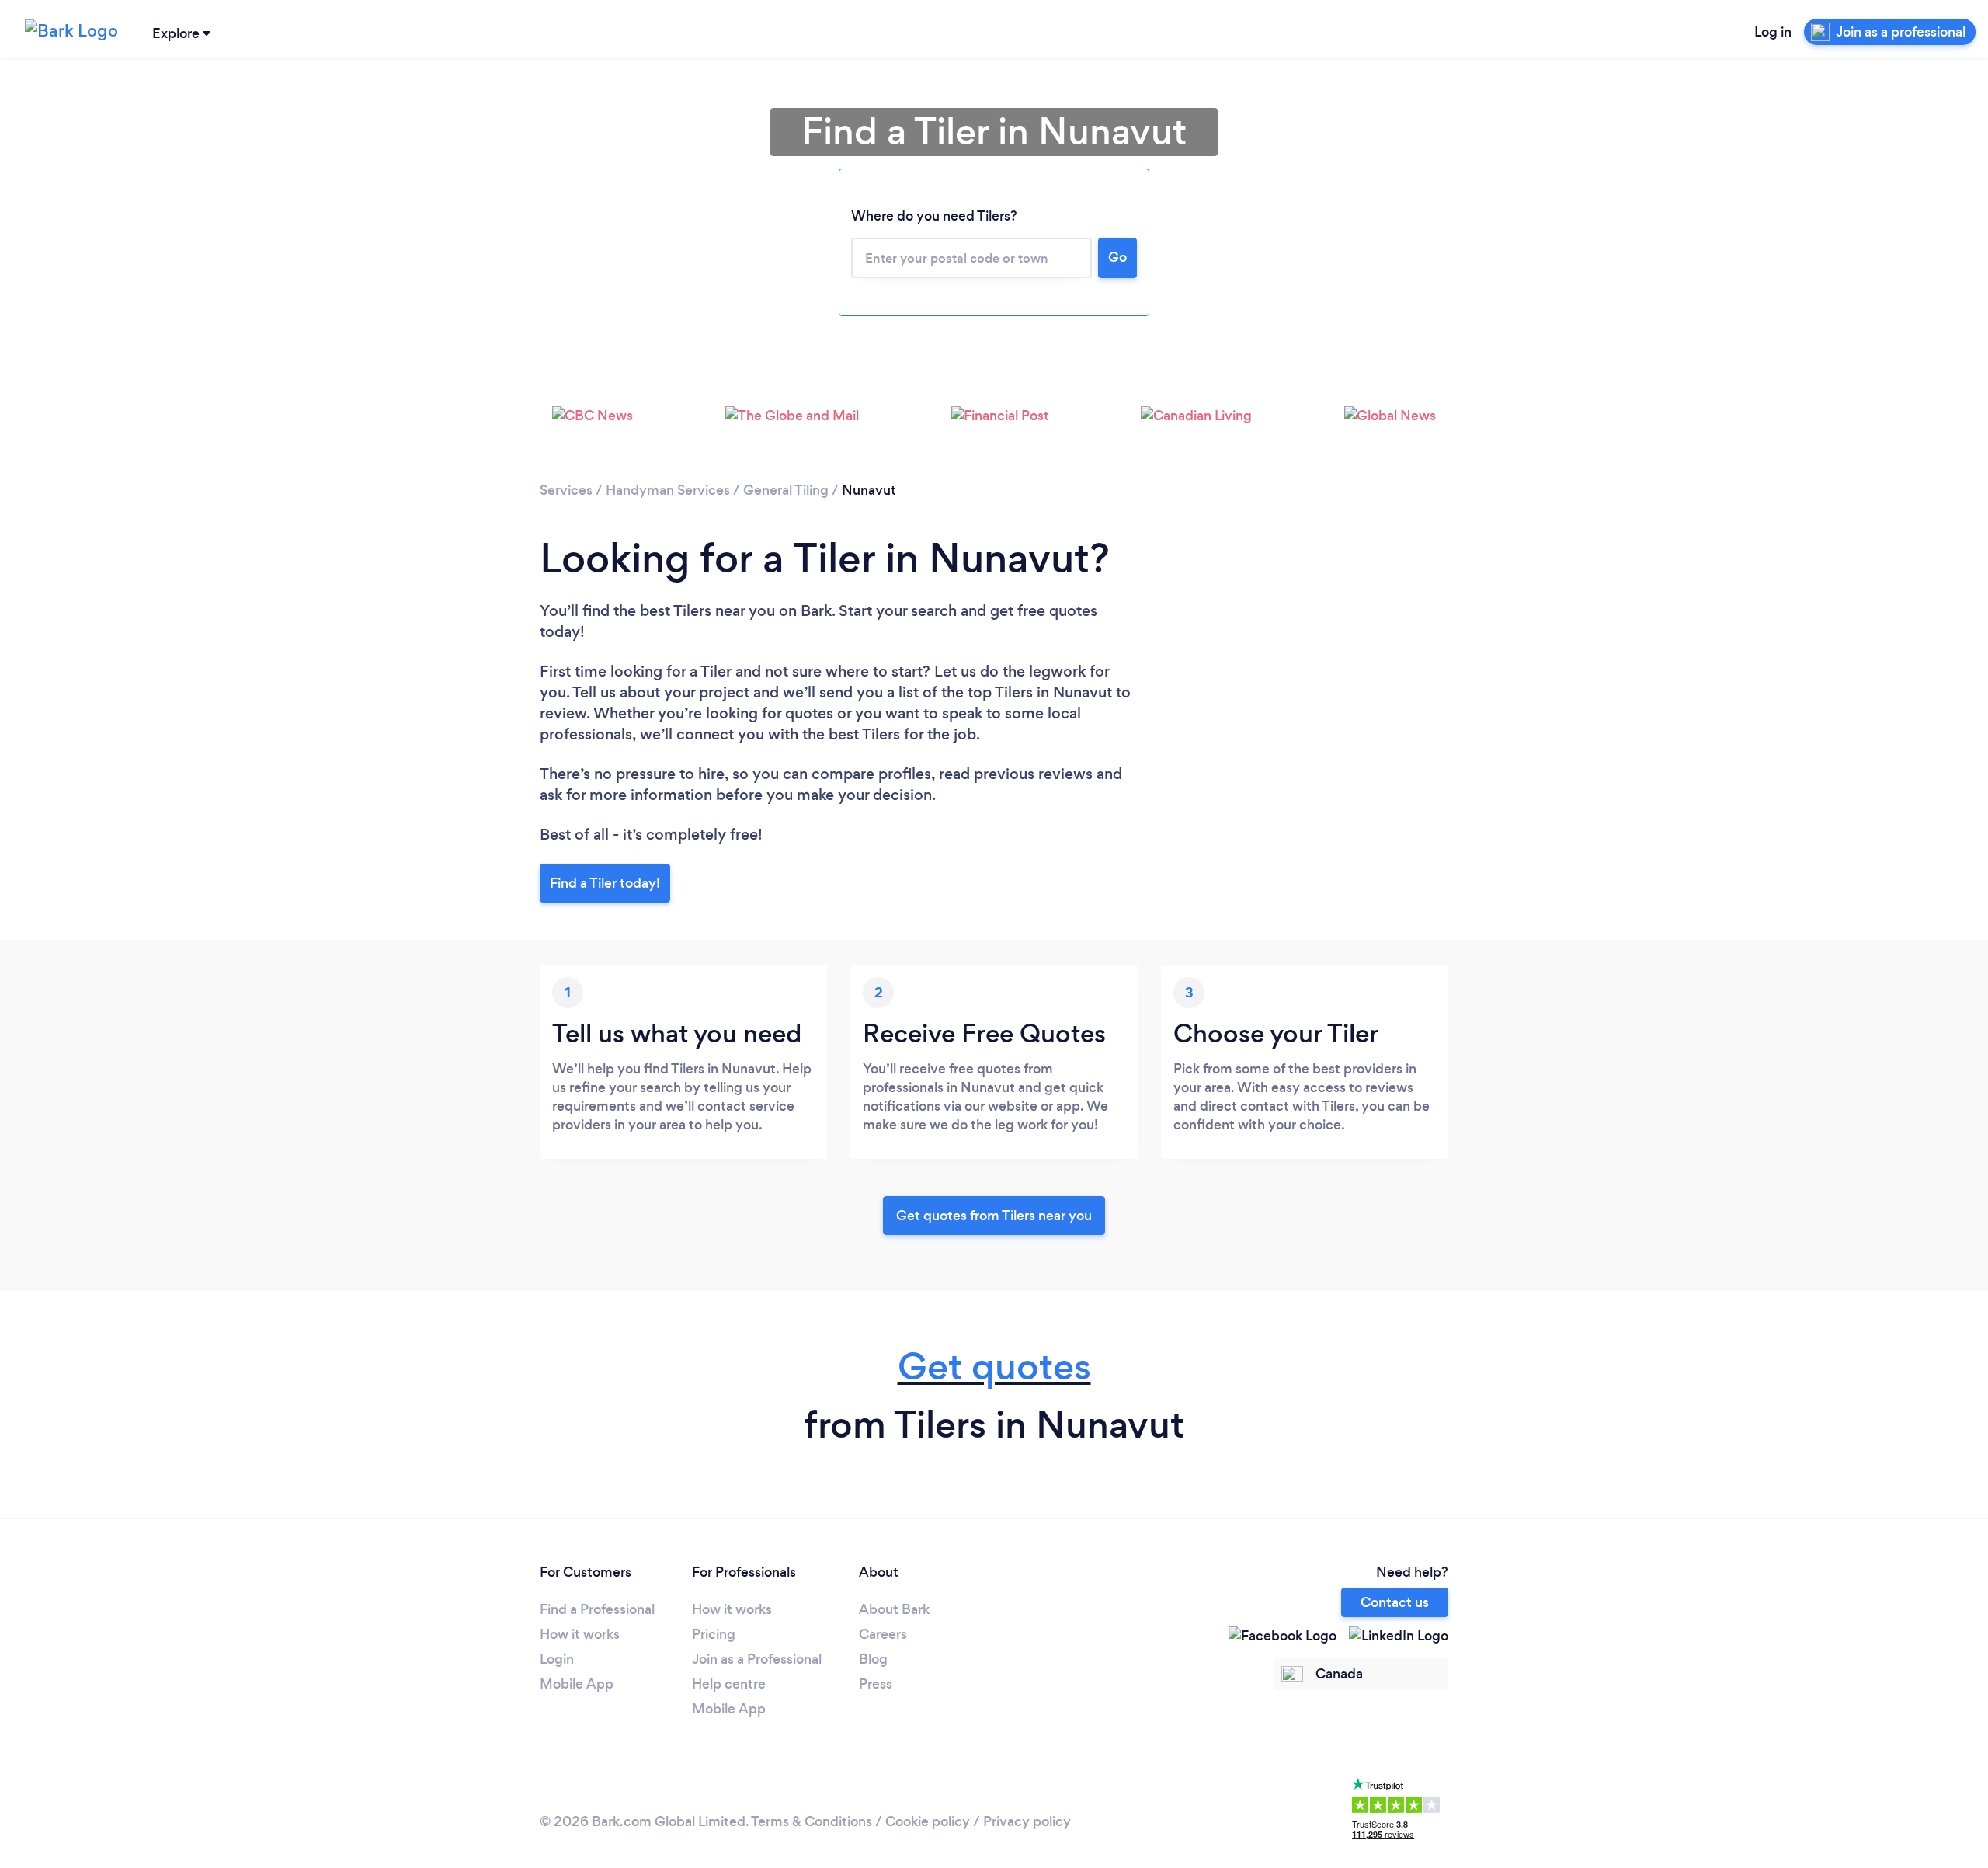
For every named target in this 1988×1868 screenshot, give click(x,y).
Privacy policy (1027, 1821)
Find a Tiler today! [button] (605, 883)
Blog (873, 1659)
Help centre (729, 1684)
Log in (1773, 32)
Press (876, 1684)
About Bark (894, 1609)
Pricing (714, 1634)
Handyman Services (668, 490)
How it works (580, 1634)
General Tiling (786, 490)
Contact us (1395, 1602)
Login (557, 1659)
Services (566, 490)
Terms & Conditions (812, 1821)
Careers (883, 1634)
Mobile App (577, 1684)
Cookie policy (928, 1821)
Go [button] (1117, 257)
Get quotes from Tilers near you (994, 1216)
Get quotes (994, 1367)
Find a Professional (597, 1609)
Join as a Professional (757, 1659)
